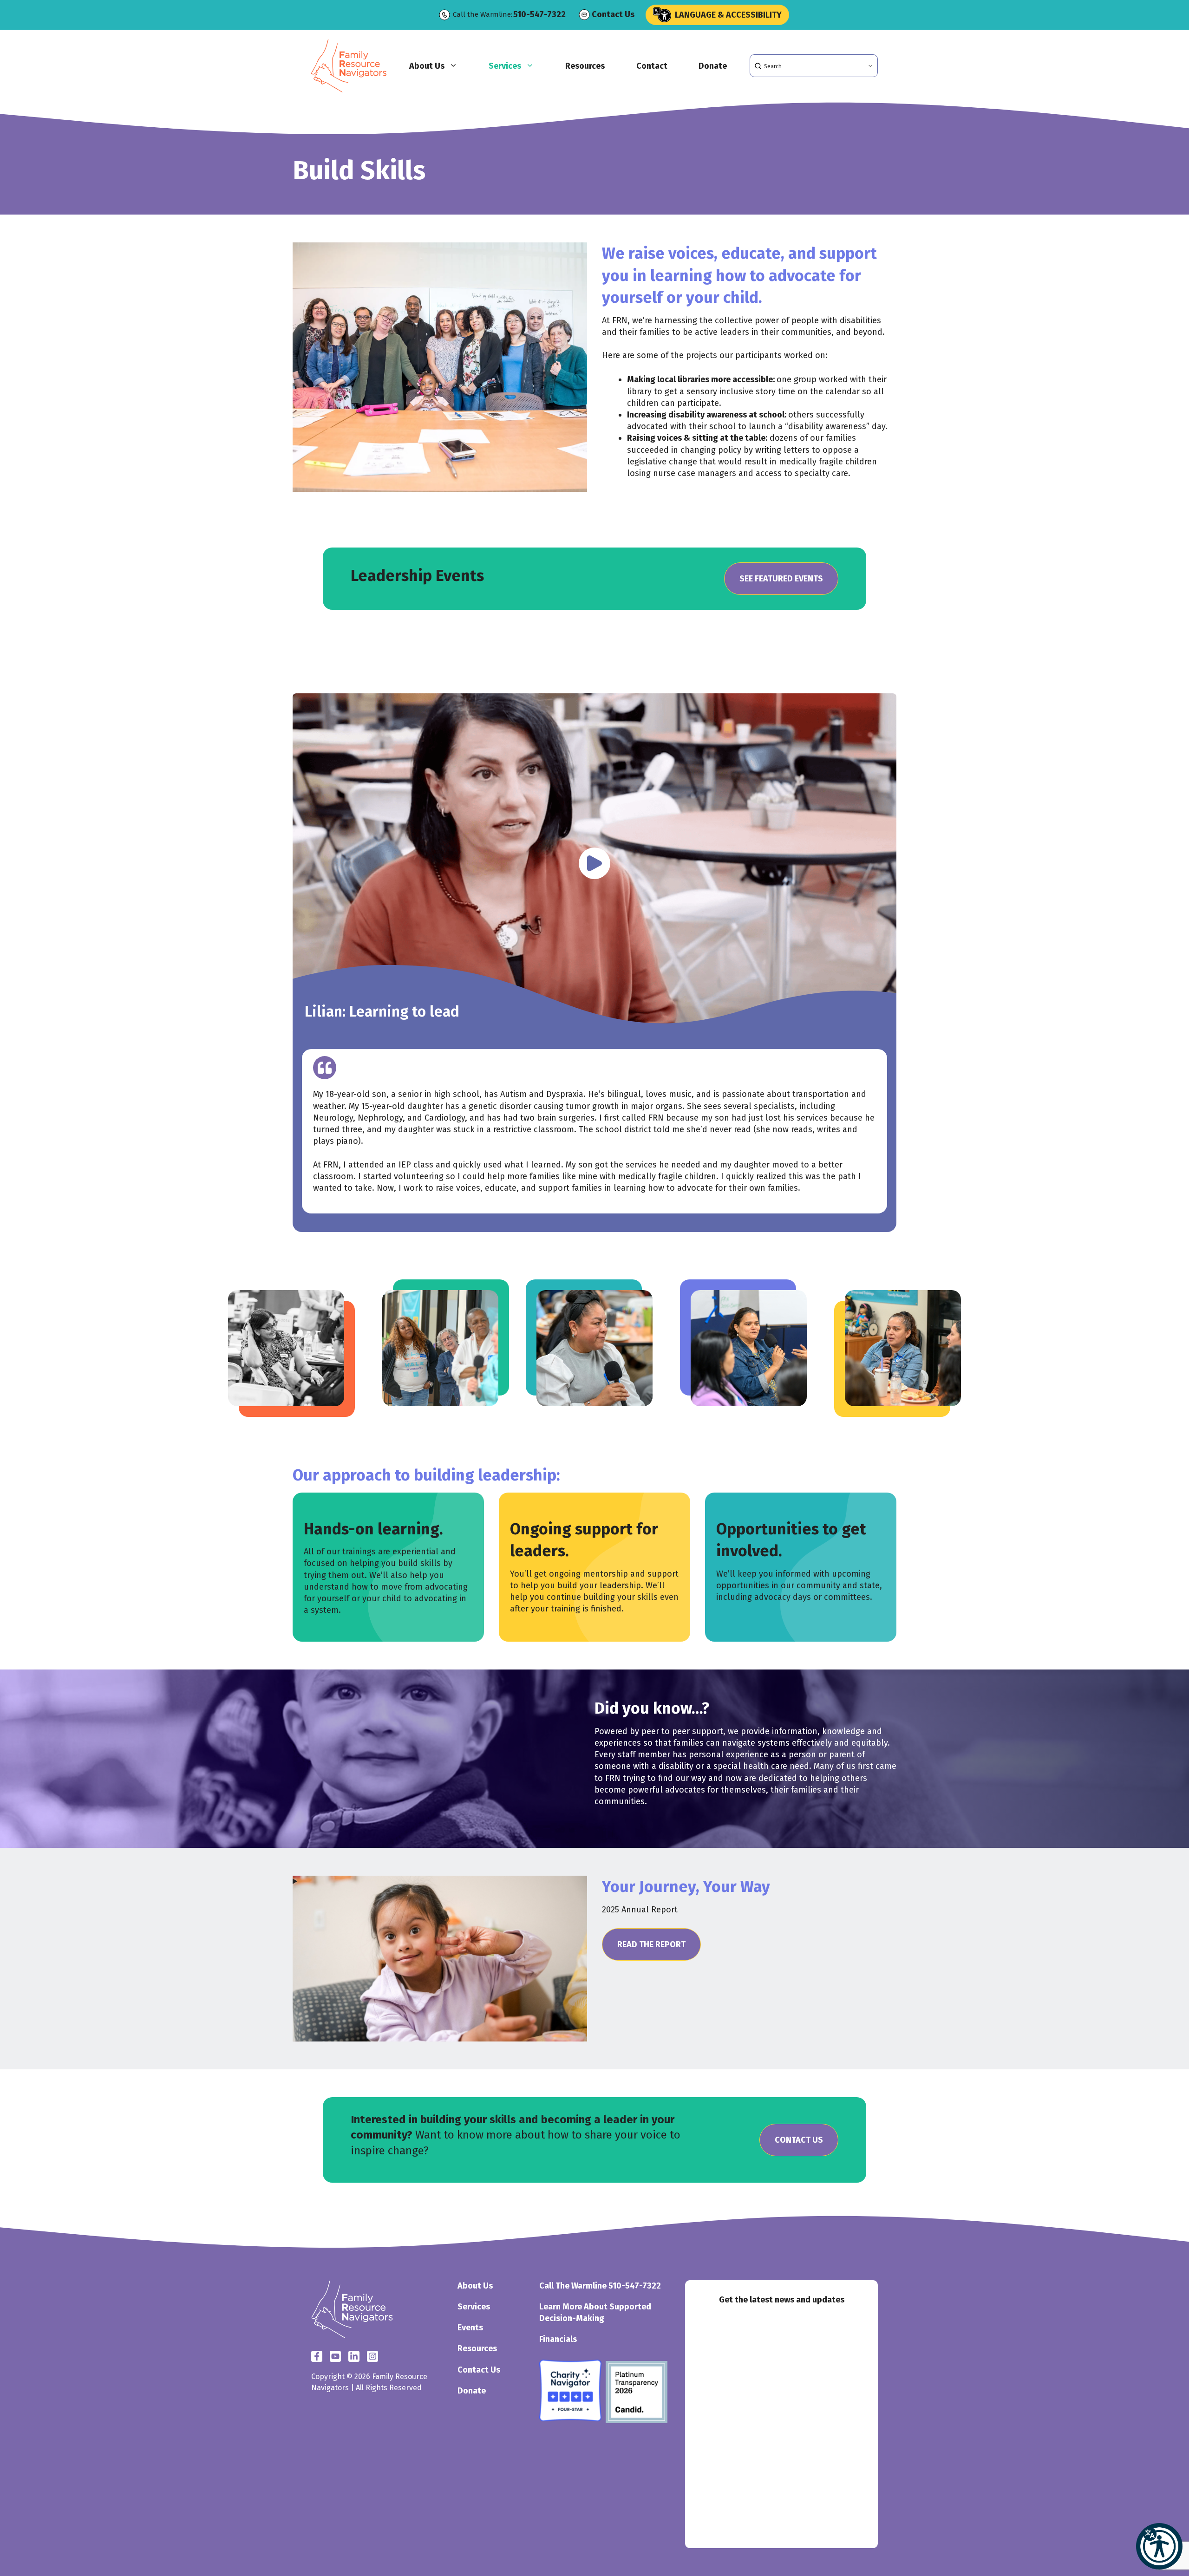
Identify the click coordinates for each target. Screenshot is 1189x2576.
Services (505, 66)
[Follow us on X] (335, 2356)
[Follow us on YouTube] (372, 2356)
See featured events (781, 579)
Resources (585, 66)
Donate (713, 66)
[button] (1159, 2546)
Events (470, 2328)
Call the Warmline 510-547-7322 (600, 2286)
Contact (652, 66)
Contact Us (613, 14)
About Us (427, 66)
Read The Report (651, 1944)
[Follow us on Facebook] (317, 2356)
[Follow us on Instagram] (354, 2356)
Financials (558, 2339)
